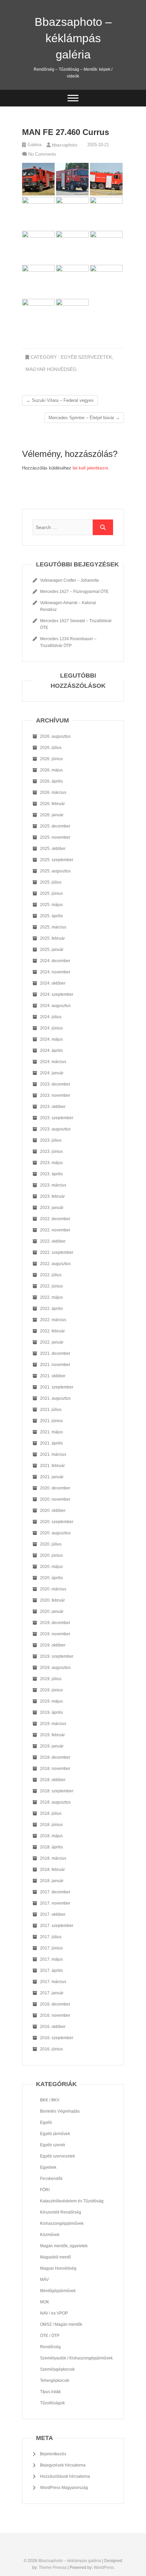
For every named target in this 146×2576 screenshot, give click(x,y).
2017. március (53, 1982)
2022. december (55, 1219)
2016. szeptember (57, 2038)
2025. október (53, 849)
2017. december (55, 1892)
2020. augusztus (55, 1533)
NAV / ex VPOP (54, 2313)
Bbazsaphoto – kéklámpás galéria (73, 38)
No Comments (42, 154)
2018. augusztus (55, 1802)
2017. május (51, 1959)
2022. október (53, 1241)
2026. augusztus (55, 736)
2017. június (51, 1948)
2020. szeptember (57, 1522)
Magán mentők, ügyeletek (64, 2246)
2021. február (52, 1466)
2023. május (51, 1163)
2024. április (51, 1051)
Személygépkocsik (57, 2369)
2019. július (51, 1679)
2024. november (55, 972)
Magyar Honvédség (51, 369)
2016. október (53, 2027)
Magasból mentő (56, 2257)
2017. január (52, 1993)
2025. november (55, 837)
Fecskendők (51, 2179)
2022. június (51, 1286)
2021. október (53, 1376)
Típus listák (50, 2392)
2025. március (53, 927)
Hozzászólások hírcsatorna (65, 2476)
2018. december (55, 1757)
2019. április (51, 1712)
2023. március (53, 1185)
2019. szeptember (57, 1656)
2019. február (52, 1735)
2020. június (51, 1555)
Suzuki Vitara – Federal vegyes (60, 400)
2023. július (51, 1140)
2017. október (53, 1914)
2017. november (55, 1903)
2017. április (51, 1971)
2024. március (53, 1062)
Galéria (34, 145)
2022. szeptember (57, 1252)
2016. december (55, 2004)
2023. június (51, 1151)
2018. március (53, 1858)
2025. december (55, 826)
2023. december (55, 1084)
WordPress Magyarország (64, 2488)
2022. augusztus (55, 1264)
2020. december (55, 1488)
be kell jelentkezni (90, 468)
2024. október (53, 983)
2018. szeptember (57, 1791)
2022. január (52, 1342)
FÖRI (45, 2190)
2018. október (53, 1780)
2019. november (55, 1634)
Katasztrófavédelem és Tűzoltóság (72, 2201)
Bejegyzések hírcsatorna (63, 2465)
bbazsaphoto (64, 145)
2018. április (51, 1847)
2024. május (51, 1039)
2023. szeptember (57, 1118)
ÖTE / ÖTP (50, 2336)
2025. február (52, 938)
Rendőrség (50, 2347)
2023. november (55, 1095)
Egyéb (46, 2122)
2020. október (53, 1511)
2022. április (51, 1309)
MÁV (44, 2280)
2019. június (51, 1690)
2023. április (51, 1174)
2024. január (52, 1073)
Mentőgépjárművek (58, 2291)
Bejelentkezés (53, 2454)
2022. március (53, 1320)
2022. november (55, 1230)
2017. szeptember (57, 1926)
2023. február (52, 1196)
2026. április (51, 781)
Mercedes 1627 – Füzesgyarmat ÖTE (74, 592)
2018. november (55, 1769)
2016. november (55, 2015)
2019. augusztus (55, 1668)
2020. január (52, 1611)
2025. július (51, 882)
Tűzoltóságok (52, 2403)
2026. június (51, 759)
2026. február (52, 804)
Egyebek (48, 2167)
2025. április (51, 916)
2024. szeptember (57, 994)
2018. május (51, 1836)
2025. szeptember (57, 860)
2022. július (51, 1275)
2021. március (53, 1454)
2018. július (51, 1813)
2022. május (51, 1297)
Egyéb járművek (55, 2134)
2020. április (51, 1578)
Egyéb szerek (53, 2145)
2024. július (51, 1017)
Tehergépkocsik (55, 2381)
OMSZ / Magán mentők (61, 2324)
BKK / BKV (50, 2100)
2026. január (52, 815)
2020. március (53, 1589)
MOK (45, 2302)
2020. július (51, 1544)
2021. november (55, 1365)
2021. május (51, 1432)
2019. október (53, 1645)
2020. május (51, 1567)
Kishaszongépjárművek (62, 2223)
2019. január (52, 1746)
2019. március (53, 1724)
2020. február (52, 1600)
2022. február (52, 1331)
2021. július (51, 1410)
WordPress (104, 2568)
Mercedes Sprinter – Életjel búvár (84, 418)
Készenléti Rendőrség (61, 2212)
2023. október (53, 1107)
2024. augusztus (55, 1006)
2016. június (51, 2049)
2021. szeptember (57, 1387)
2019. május (51, 1701)
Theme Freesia (53, 2568)
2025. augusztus (55, 871)
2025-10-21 (97, 145)
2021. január (52, 1477)
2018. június (51, 1825)
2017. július (51, 1937)
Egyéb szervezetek (86, 357)
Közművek (50, 2235)
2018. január (52, 1881)
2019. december (55, 1623)
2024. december (55, 961)
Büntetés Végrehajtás (60, 2111)
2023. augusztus (55, 1129)
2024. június (51, 1028)
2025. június (51, 893)
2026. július (51, 748)
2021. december (55, 1353)
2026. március (53, 792)
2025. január (52, 950)
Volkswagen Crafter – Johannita (69, 580)
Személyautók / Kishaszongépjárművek (76, 2358)
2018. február (52, 1870)
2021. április (51, 1443)
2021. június (51, 1421)
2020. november (55, 1499)
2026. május (51, 770)
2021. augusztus (55, 1398)
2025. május (51, 905)
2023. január (52, 1208)
